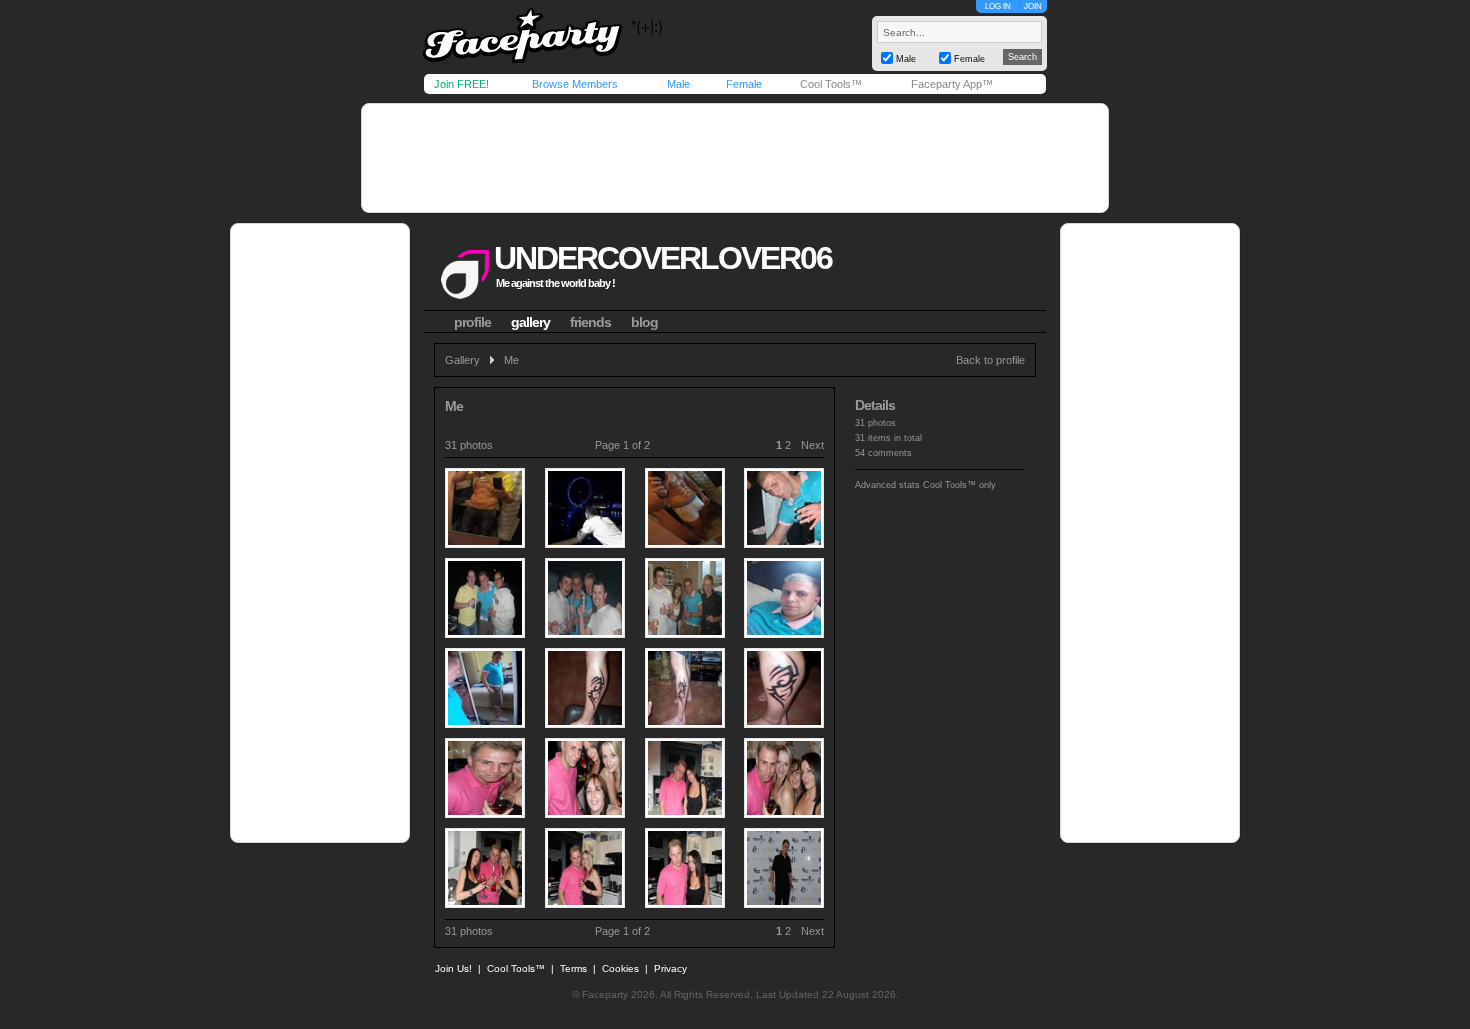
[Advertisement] (735, 158)
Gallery (462, 360)
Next (812, 445)
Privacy (670, 968)
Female (744, 84)
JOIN (1033, 6)
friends (590, 322)
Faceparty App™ (952, 84)
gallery (530, 322)
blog (644, 322)
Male (678, 84)
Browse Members (575, 84)
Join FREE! (461, 84)
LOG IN (998, 6)
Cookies (620, 968)
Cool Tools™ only (959, 485)
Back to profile (990, 360)
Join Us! (453, 968)
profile (472, 322)
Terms (573, 968)
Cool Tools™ (831, 84)
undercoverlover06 (663, 258)
